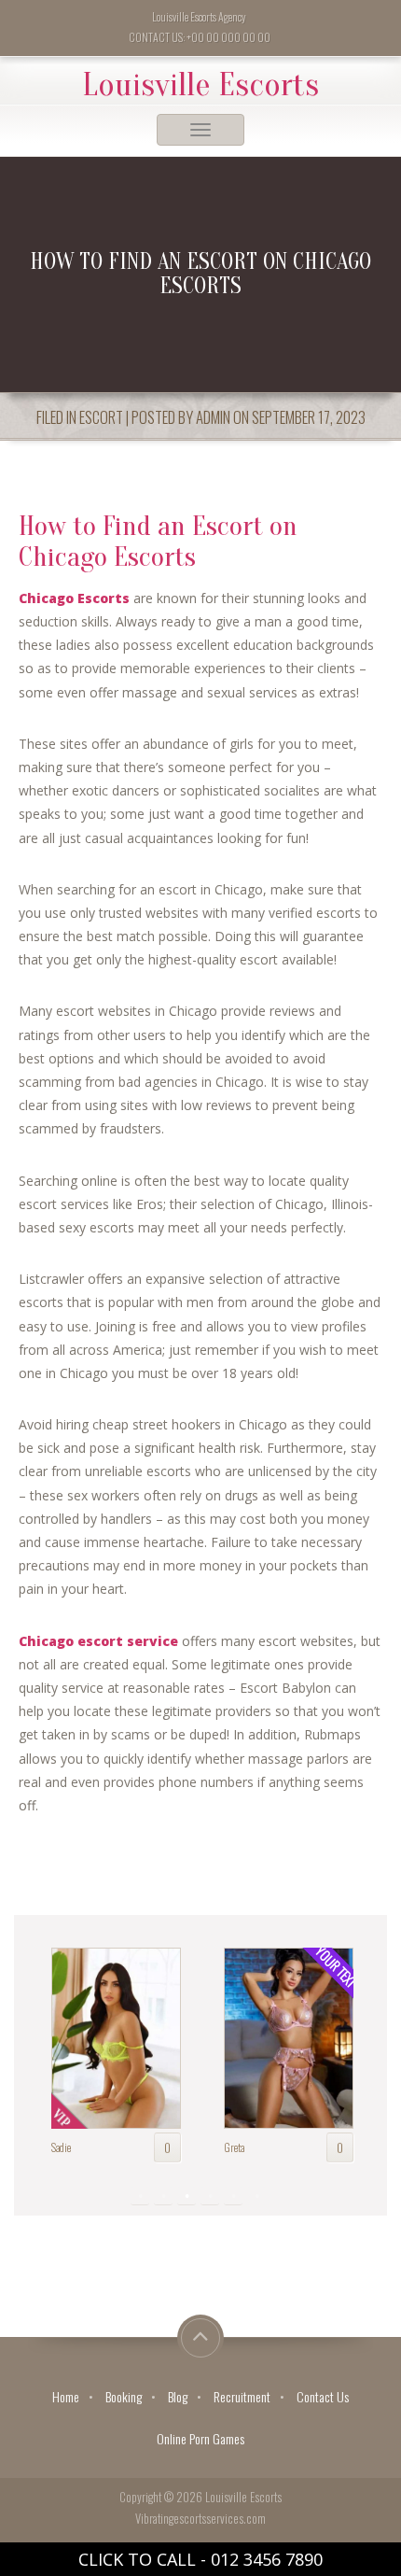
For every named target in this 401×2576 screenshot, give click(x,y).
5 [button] (233, 2201)
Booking (124, 2396)
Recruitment (242, 2396)
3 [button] (187, 2201)
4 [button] (210, 2201)
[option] (125, 2051)
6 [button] (256, 2201)
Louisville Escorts (200, 85)
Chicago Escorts (74, 598)
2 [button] (163, 2201)
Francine (252, 2147)
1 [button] (140, 2201)
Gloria (74, 2147)
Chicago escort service (98, 1641)
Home (66, 2396)
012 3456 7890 (267, 2559)
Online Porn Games (200, 2438)
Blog (178, 2396)
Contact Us (323, 2396)
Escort (101, 417)
